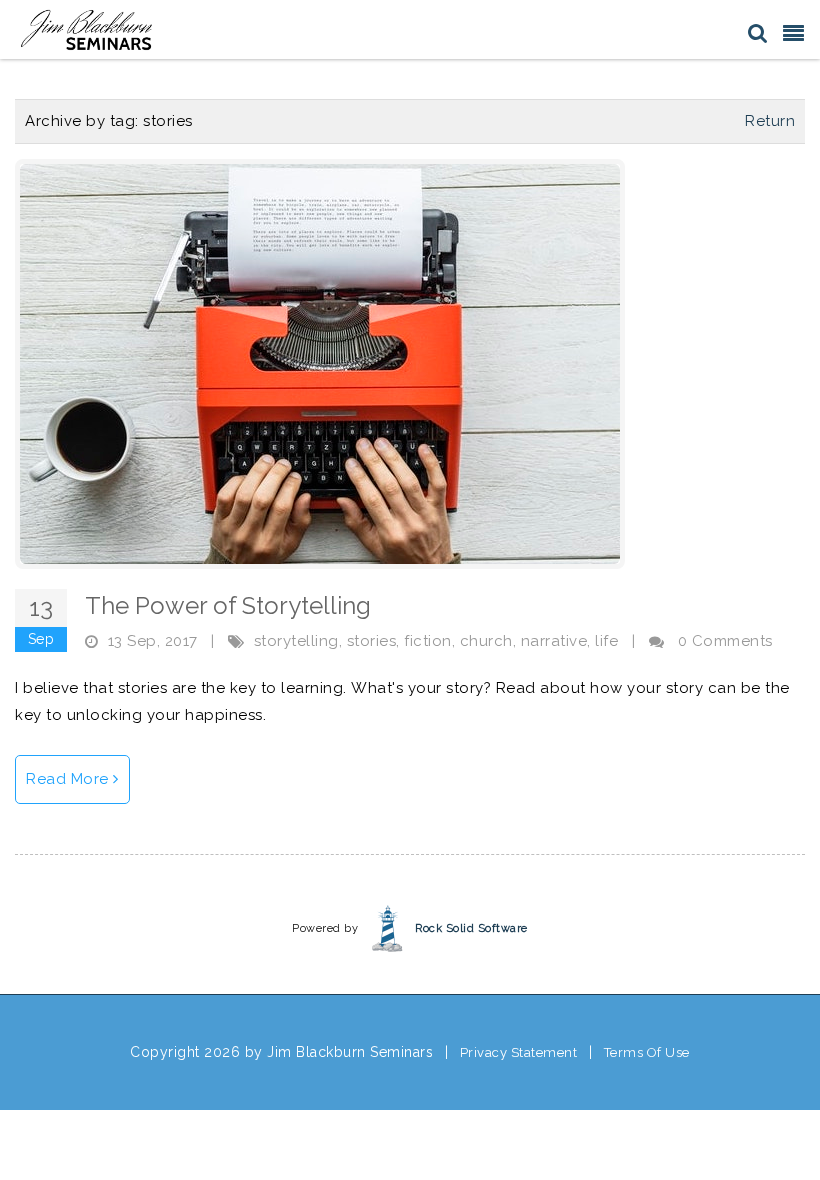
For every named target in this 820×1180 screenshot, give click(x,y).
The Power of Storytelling (228, 605)
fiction (428, 641)
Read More (69, 779)
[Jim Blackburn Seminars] (85, 29)
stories (372, 641)
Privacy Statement (519, 1052)
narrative (554, 641)
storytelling (296, 641)
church (486, 641)
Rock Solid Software (471, 928)
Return (770, 121)
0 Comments (725, 641)
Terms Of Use (647, 1052)
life (606, 641)
